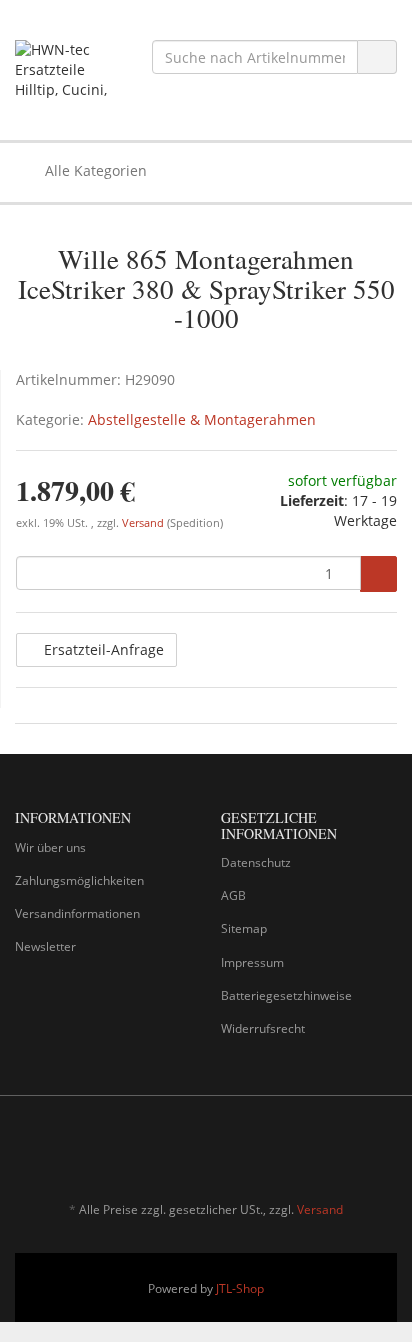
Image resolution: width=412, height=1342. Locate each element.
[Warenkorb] (325, 171)
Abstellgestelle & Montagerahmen (202, 419)
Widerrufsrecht (263, 1028)
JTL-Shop (240, 1288)
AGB (233, 895)
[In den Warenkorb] (378, 574)
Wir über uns (50, 847)
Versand (144, 523)
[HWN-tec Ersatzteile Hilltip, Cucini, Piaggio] (68, 70)
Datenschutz (256, 862)
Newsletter (45, 946)
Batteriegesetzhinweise (286, 995)
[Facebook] (356, 1151)
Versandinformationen (77, 913)
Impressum (252, 962)
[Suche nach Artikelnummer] (377, 57)
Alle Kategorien (94, 170)
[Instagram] (386, 1151)
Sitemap (244, 928)
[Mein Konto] (376, 171)
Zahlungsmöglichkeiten (79, 880)
